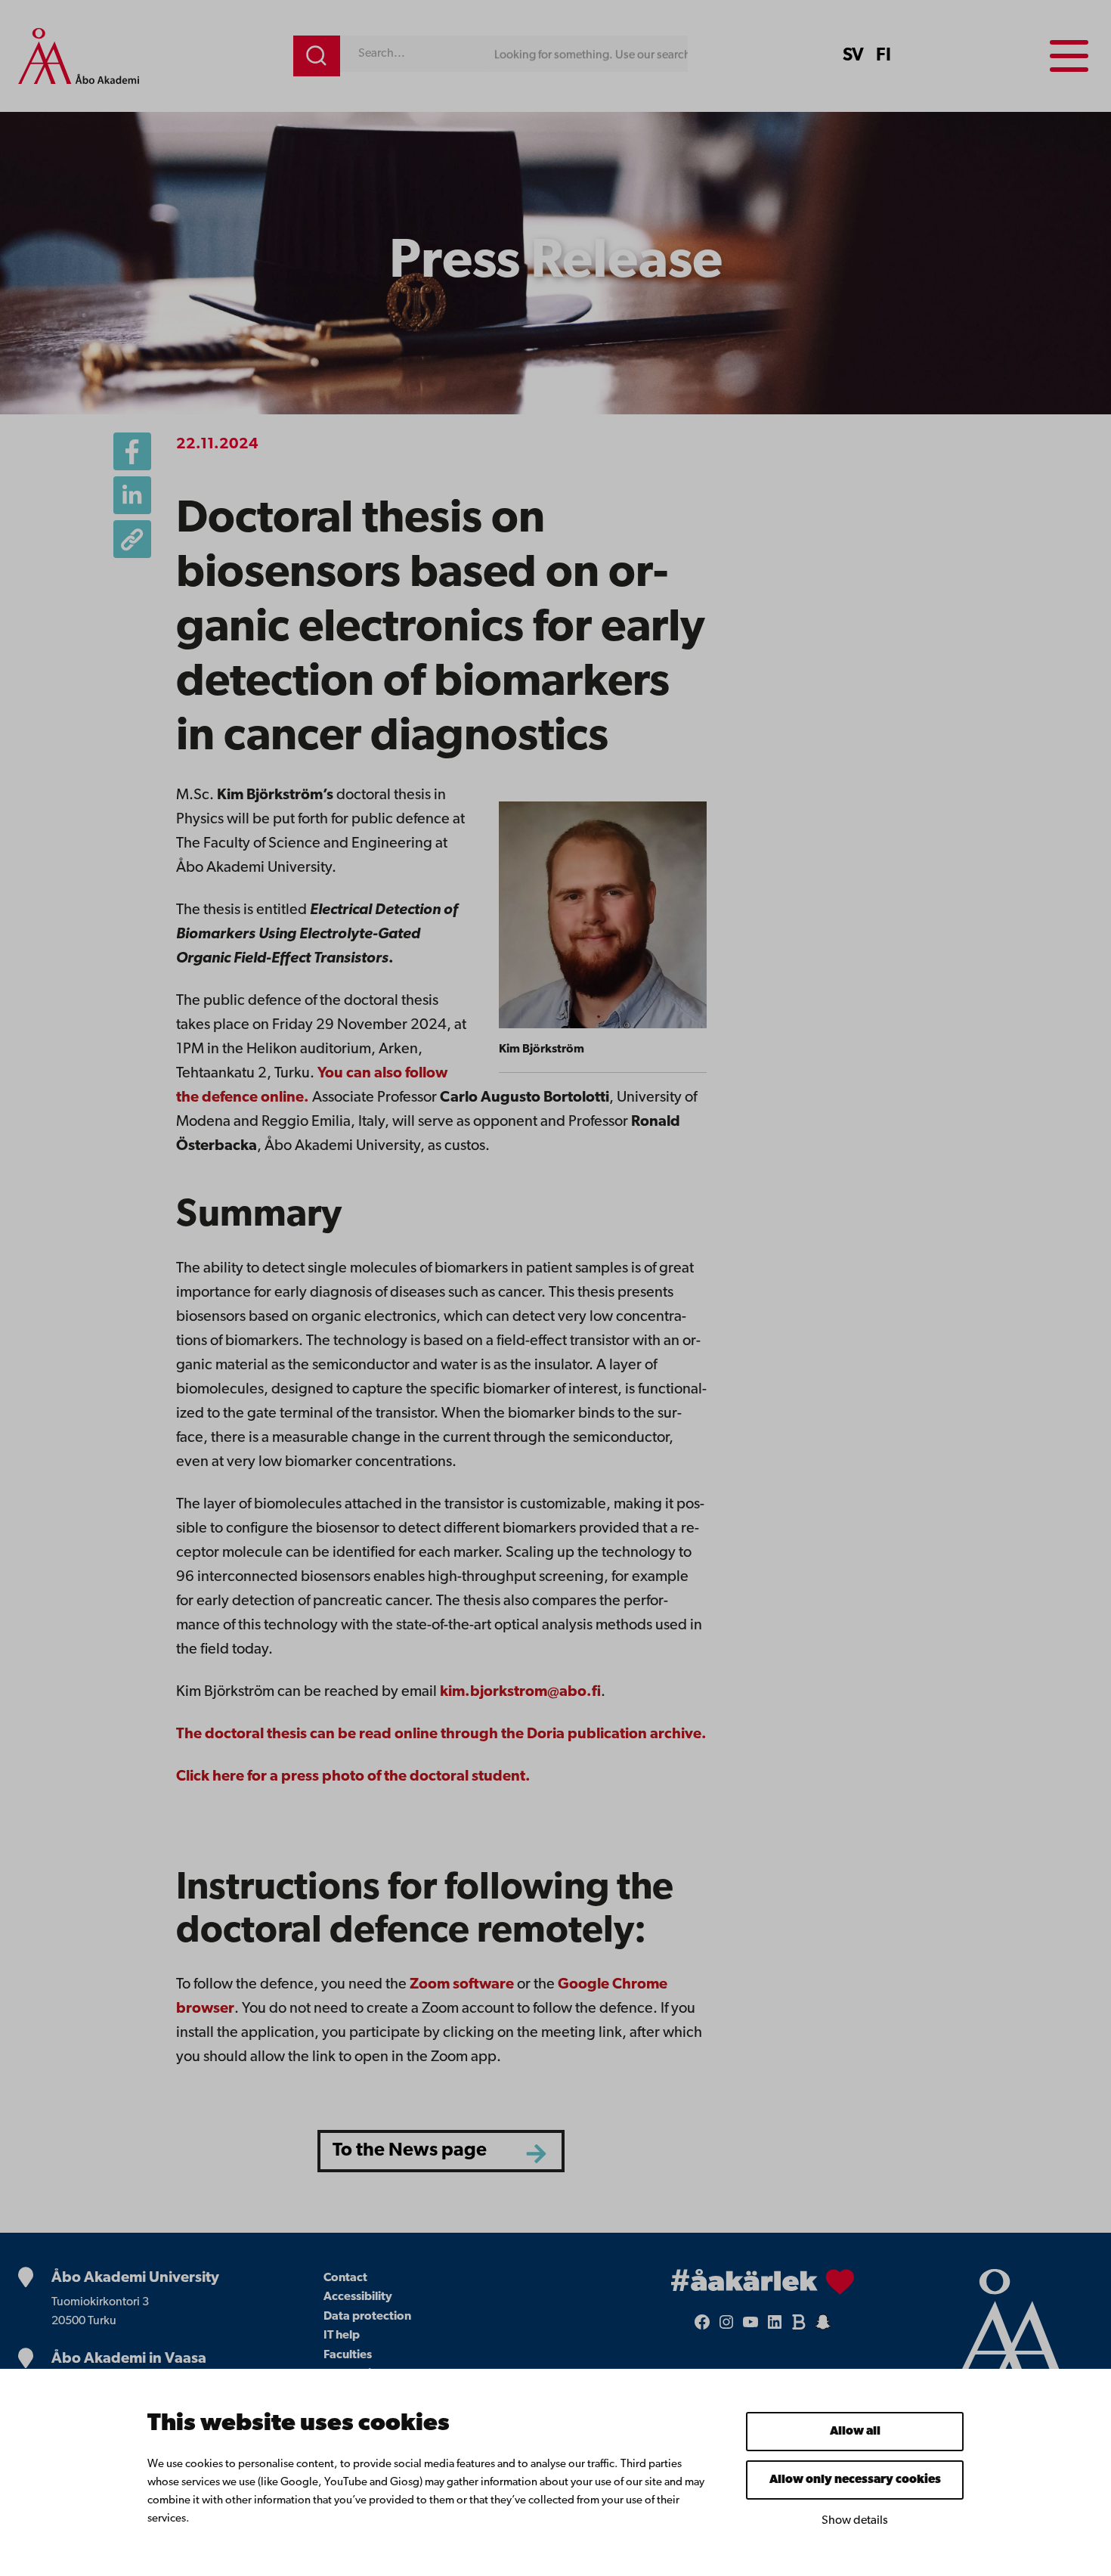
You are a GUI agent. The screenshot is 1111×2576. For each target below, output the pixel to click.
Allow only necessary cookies (855, 2480)
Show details (855, 2521)
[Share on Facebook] (132, 451)
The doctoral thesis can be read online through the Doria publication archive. (441, 1734)
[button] (132, 539)
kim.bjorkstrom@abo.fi (520, 1692)
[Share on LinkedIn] (132, 495)
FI (884, 56)
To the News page (410, 2151)
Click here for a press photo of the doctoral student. (353, 1777)
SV (853, 56)
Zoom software (462, 1985)
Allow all (855, 2432)
